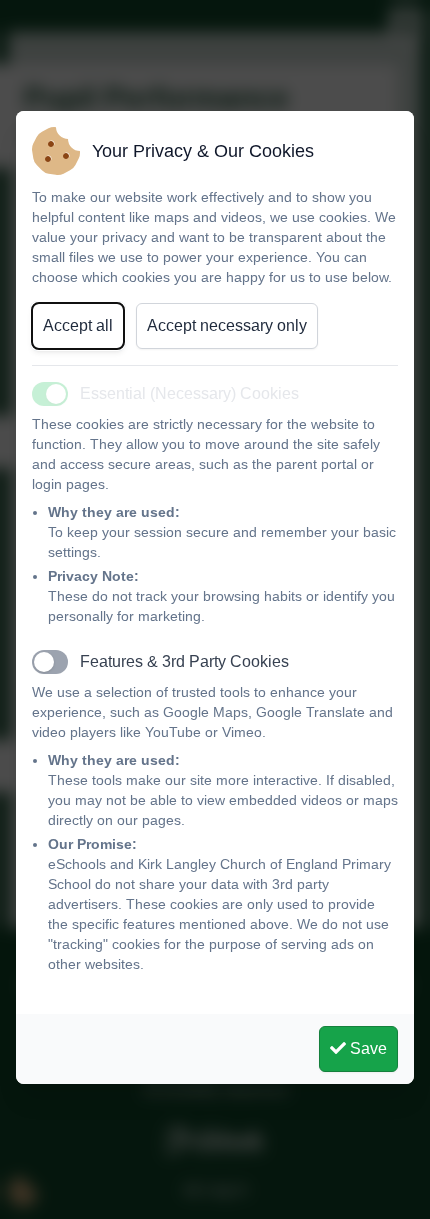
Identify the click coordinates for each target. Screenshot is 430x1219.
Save (366, 1048)
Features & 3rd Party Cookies (184, 661)
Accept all (78, 325)
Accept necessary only (227, 325)
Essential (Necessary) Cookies (189, 393)
